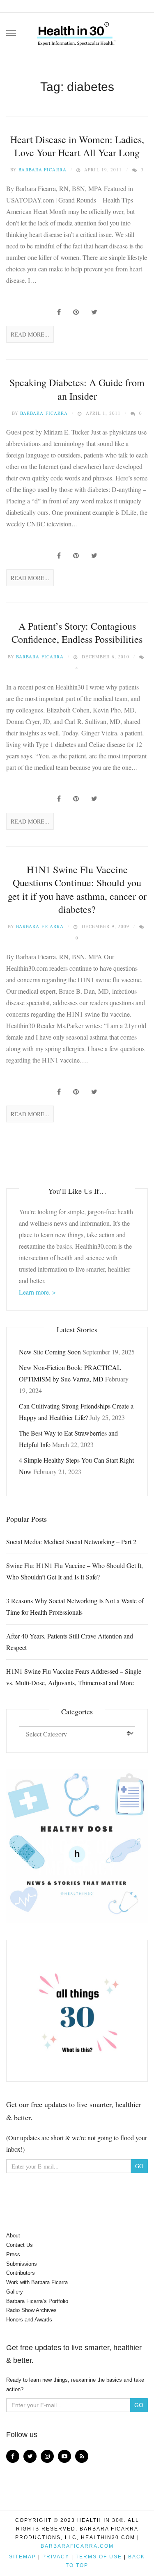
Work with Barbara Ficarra (37, 2282)
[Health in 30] (77, 31)
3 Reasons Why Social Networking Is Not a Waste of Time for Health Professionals (75, 1606)
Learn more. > (37, 1292)
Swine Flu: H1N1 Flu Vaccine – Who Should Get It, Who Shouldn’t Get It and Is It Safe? (75, 1571)
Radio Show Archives (31, 2310)
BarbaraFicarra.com (77, 2546)
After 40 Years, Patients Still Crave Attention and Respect (70, 1642)
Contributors (21, 2273)
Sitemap (23, 2557)
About (13, 2236)
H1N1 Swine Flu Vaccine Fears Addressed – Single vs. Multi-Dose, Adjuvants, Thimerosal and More (74, 1677)
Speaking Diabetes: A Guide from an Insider (77, 389)
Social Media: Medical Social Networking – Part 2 (71, 1542)
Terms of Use (99, 2557)
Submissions (22, 2264)
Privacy (56, 2557)
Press (13, 2254)
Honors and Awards (29, 2320)
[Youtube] (64, 2456)
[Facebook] (13, 2456)
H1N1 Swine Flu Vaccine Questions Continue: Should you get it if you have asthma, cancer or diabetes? (77, 889)
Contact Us (20, 2245)
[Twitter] (30, 2456)
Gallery (15, 2292)
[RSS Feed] (82, 2456)
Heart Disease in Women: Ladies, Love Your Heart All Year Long (77, 146)
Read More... (30, 334)
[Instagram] (47, 2456)
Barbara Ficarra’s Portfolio (37, 2301)
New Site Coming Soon (50, 1352)
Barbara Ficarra (43, 170)
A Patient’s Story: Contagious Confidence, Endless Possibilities (77, 633)
